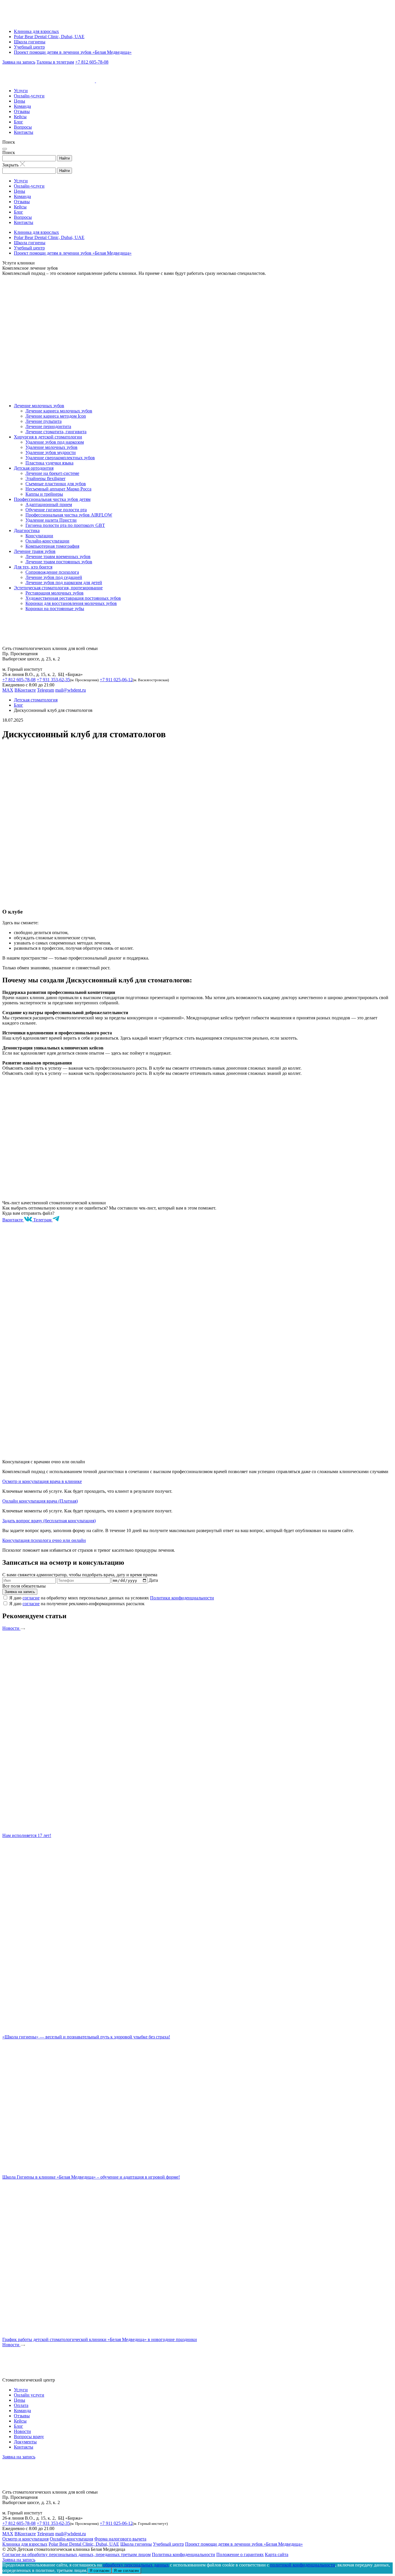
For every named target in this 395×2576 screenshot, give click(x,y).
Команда (22, 106)
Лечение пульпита (44, 421)
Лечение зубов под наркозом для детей (64, 583)
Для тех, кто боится (33, 567)
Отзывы (22, 111)
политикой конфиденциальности (303, 2565)
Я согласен (99, 2571)
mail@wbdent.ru (71, 690)
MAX (8, 690)
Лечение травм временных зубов (58, 557)
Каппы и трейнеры (44, 494)
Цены (20, 101)
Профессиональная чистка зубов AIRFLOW (69, 515)
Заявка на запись (19, 62)
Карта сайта (277, 2554)
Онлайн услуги (29, 2395)
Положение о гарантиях (240, 2554)
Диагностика (27, 530)
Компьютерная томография (52, 546)
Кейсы (20, 117)
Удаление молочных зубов (51, 447)
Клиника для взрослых (36, 31)
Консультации (39, 536)
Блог (19, 122)
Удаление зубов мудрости (51, 452)
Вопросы (23, 127)
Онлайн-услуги (29, 96)
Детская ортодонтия (34, 468)
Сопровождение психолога (52, 572)
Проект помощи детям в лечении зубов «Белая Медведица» (73, 52)
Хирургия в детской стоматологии (48, 437)
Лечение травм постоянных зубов (59, 562)
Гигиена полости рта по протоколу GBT (65, 525)
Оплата (21, 2405)
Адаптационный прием (49, 504)
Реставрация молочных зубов (55, 593)
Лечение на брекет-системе (52, 473)
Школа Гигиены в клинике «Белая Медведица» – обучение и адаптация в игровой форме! (91, 2177)
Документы (25, 2442)
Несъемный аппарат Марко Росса (58, 489)
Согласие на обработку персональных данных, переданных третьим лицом (76, 2554)
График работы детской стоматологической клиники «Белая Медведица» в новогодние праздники (100, 2339)
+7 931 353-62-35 (53, 680)
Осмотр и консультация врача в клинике (42, 1481)
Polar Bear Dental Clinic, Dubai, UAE (49, 37)
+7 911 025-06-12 (116, 680)
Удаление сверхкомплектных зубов (60, 458)
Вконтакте (13, 1220)
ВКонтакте (25, 690)
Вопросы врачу (29, 2437)
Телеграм (43, 1220)
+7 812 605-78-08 (92, 62)
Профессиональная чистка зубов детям (52, 499)
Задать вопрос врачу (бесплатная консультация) (49, 1521)
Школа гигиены (30, 42)
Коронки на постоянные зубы (55, 609)
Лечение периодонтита (48, 426)
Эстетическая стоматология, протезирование (58, 588)
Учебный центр (29, 47)
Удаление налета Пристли (51, 520)
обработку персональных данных (136, 2565)
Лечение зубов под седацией (54, 577)
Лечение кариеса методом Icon (56, 416)
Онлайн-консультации (47, 541)
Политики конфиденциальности (182, 1598)
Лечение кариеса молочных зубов (59, 411)
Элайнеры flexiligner (45, 478)
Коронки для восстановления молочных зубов (71, 603)
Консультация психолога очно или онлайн (44, 1540)
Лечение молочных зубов (39, 406)
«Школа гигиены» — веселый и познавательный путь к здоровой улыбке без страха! (86, 2037)
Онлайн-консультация (71, 2539)
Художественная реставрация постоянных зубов (73, 598)
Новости (11, 1628)
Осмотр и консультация (25, 2539)
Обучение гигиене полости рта (56, 510)
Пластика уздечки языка (49, 463)
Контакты (24, 132)
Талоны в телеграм (55, 62)
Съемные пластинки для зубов (56, 484)
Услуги (21, 91)
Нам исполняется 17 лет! (27, 1835)
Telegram (46, 690)
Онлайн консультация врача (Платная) (40, 1501)
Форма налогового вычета (120, 2539)
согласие (31, 1598)
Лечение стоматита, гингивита (56, 432)
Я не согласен (126, 2571)
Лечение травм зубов (35, 551)
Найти (64, 158)
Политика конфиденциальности (183, 2554)
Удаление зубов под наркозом (55, 442)
